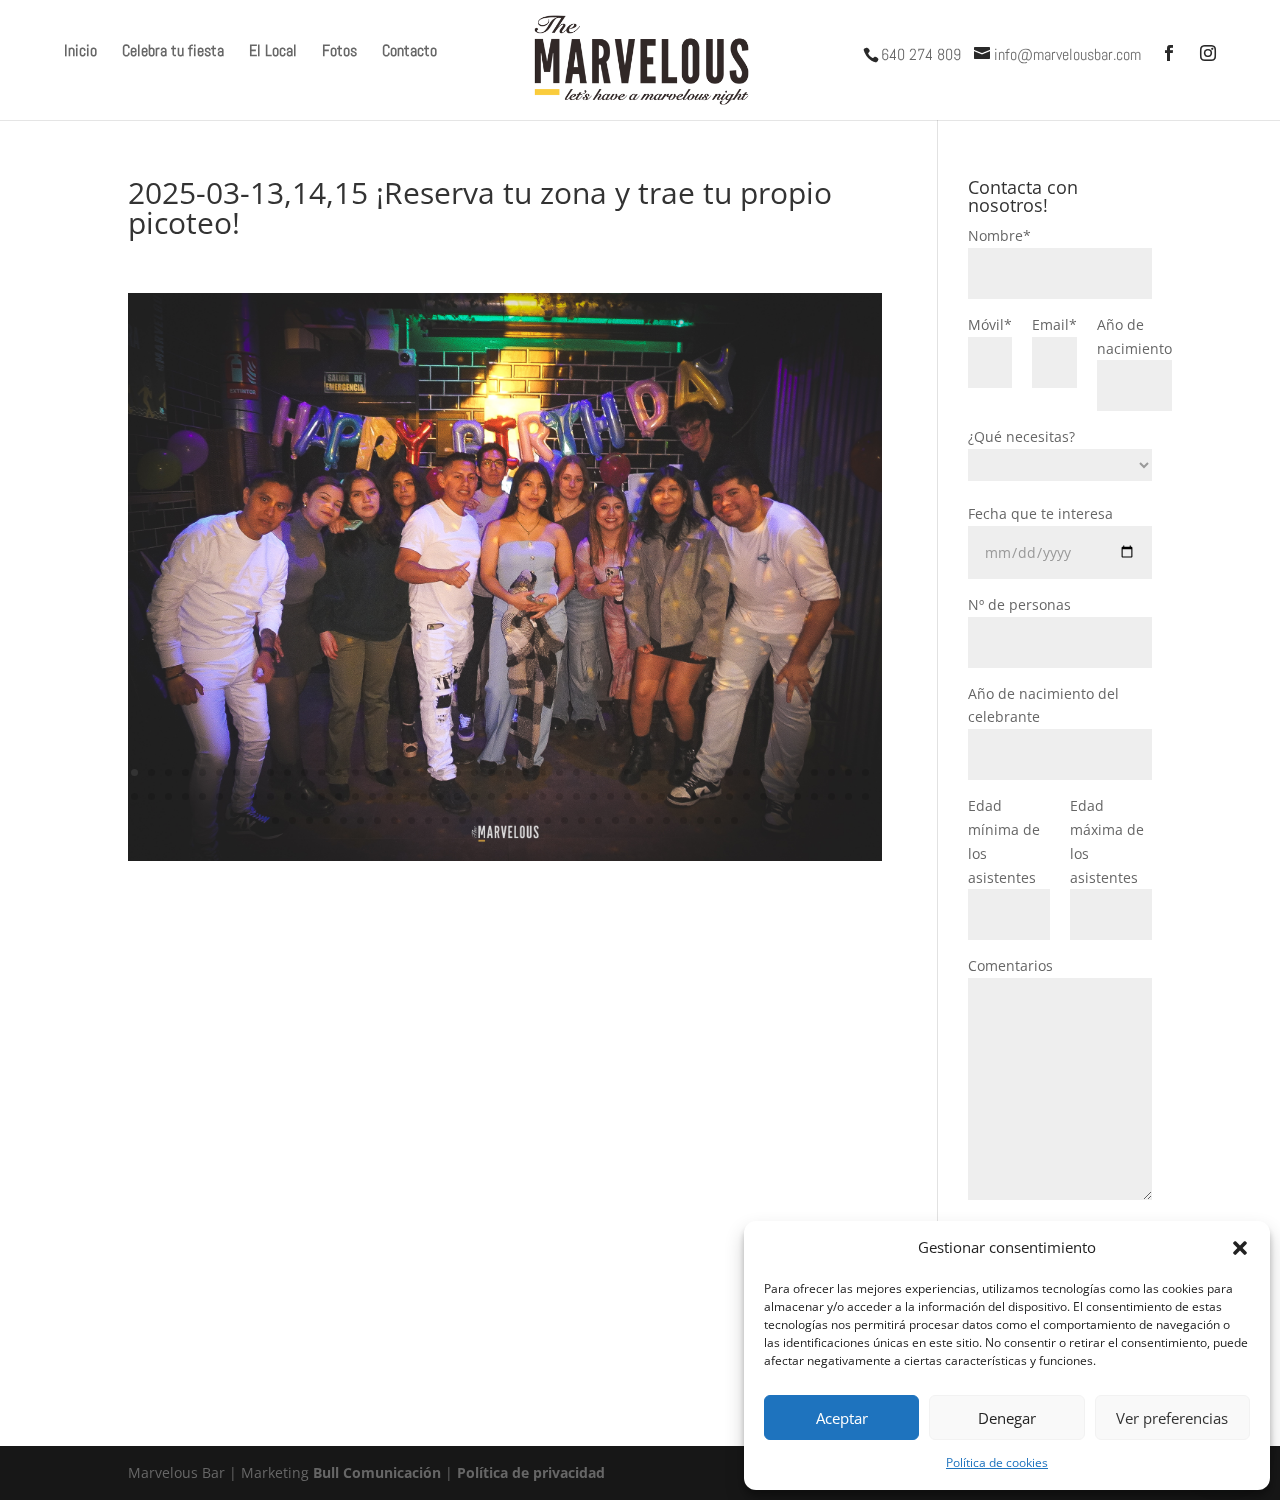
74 (627, 796)
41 (814, 772)
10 (287, 772)
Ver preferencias (1172, 1418)
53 (270, 796)
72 (593, 796)
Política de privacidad (531, 1472)
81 (746, 796)
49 (202, 796)
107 (581, 820)
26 (559, 772)
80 (729, 796)
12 (321, 772)
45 (134, 796)
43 (848, 772)
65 (474, 796)
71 (576, 796)
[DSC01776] (505, 860)
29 (610, 772)
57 (338, 796)
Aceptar (842, 1418)
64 (457, 796)
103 (513, 820)
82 (763, 796)
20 (457, 772)
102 (496, 820)
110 (632, 820)
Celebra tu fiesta (173, 52)
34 (695, 772)
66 (491, 796)
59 (372, 796)
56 (321, 796)
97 (411, 820)
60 (389, 796)
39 (780, 772)
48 (185, 796)
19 (440, 772)
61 (406, 796)
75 (644, 796)
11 (304, 772)
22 (491, 772)
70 (559, 796)
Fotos (339, 52)
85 (814, 796)
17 (406, 772)
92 (326, 820)
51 (236, 796)
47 (168, 796)
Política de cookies (997, 1462)
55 (304, 796)
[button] (1240, 1248)
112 (666, 820)
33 (678, 772)
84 (797, 796)
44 (865, 772)
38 (763, 772)
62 (423, 796)
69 (542, 796)
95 (377, 820)
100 (462, 820)
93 (343, 820)
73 (610, 796)
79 (712, 796)
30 (627, 772)
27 (576, 772)
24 (525, 772)
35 (712, 772)
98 (428, 820)
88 (865, 796)
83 (780, 796)
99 (445, 820)
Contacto (409, 52)
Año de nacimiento (1134, 336)
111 (649, 820)
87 (848, 796)
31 (644, 772)
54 (287, 796)
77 (678, 796)
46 (151, 796)
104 (530, 820)
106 (564, 820)
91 (309, 820)
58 (355, 796)
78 (695, 796)
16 (389, 772)
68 (525, 796)
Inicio (80, 52)
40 (797, 772)
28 (593, 772)
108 (598, 820)
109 (615, 820)
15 (372, 772)
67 (508, 796)
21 (474, 772)
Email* (1054, 324)
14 (355, 772)
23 (508, 772)
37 (746, 772)
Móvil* (990, 324)
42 (831, 772)
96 (394, 820)
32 (661, 772)
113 (683, 820)
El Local (273, 52)
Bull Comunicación (377, 1472)
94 (360, 820)
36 (729, 772)
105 (547, 820)
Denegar (1007, 1418)
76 (661, 796)
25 (542, 772)
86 (831, 796)
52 (253, 796)
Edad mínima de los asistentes (1004, 841)
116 (734, 820)
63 (440, 796)
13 (338, 772)
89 (275, 820)
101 (479, 820)
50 (219, 796)
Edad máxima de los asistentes (1107, 841)
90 (292, 820)
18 (423, 772)
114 (700, 820)
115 (717, 820)
